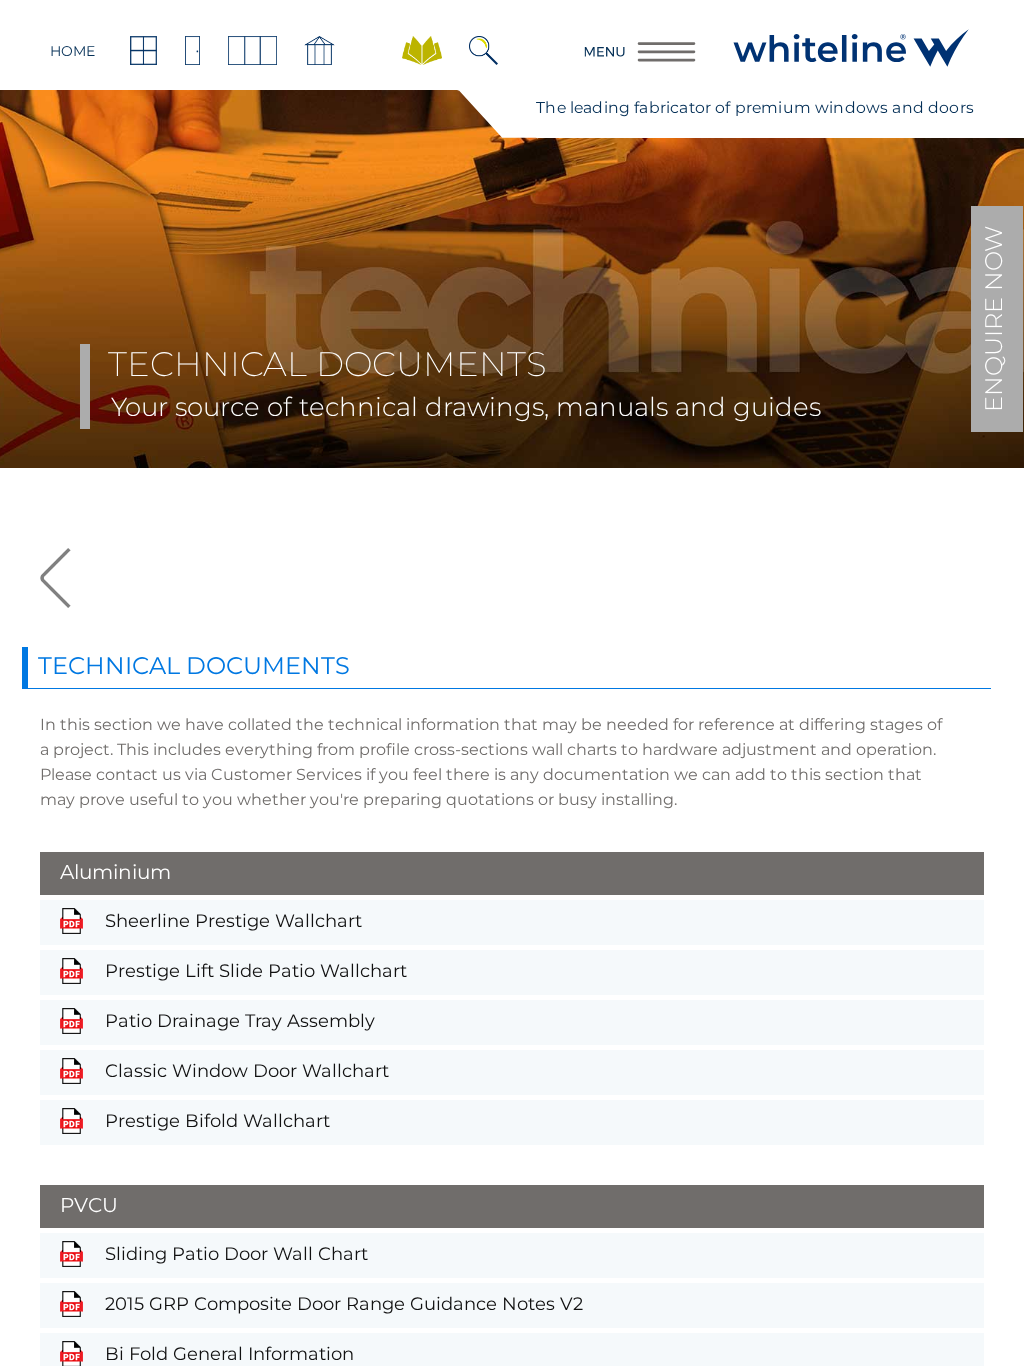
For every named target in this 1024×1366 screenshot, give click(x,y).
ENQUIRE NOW (993, 319)
